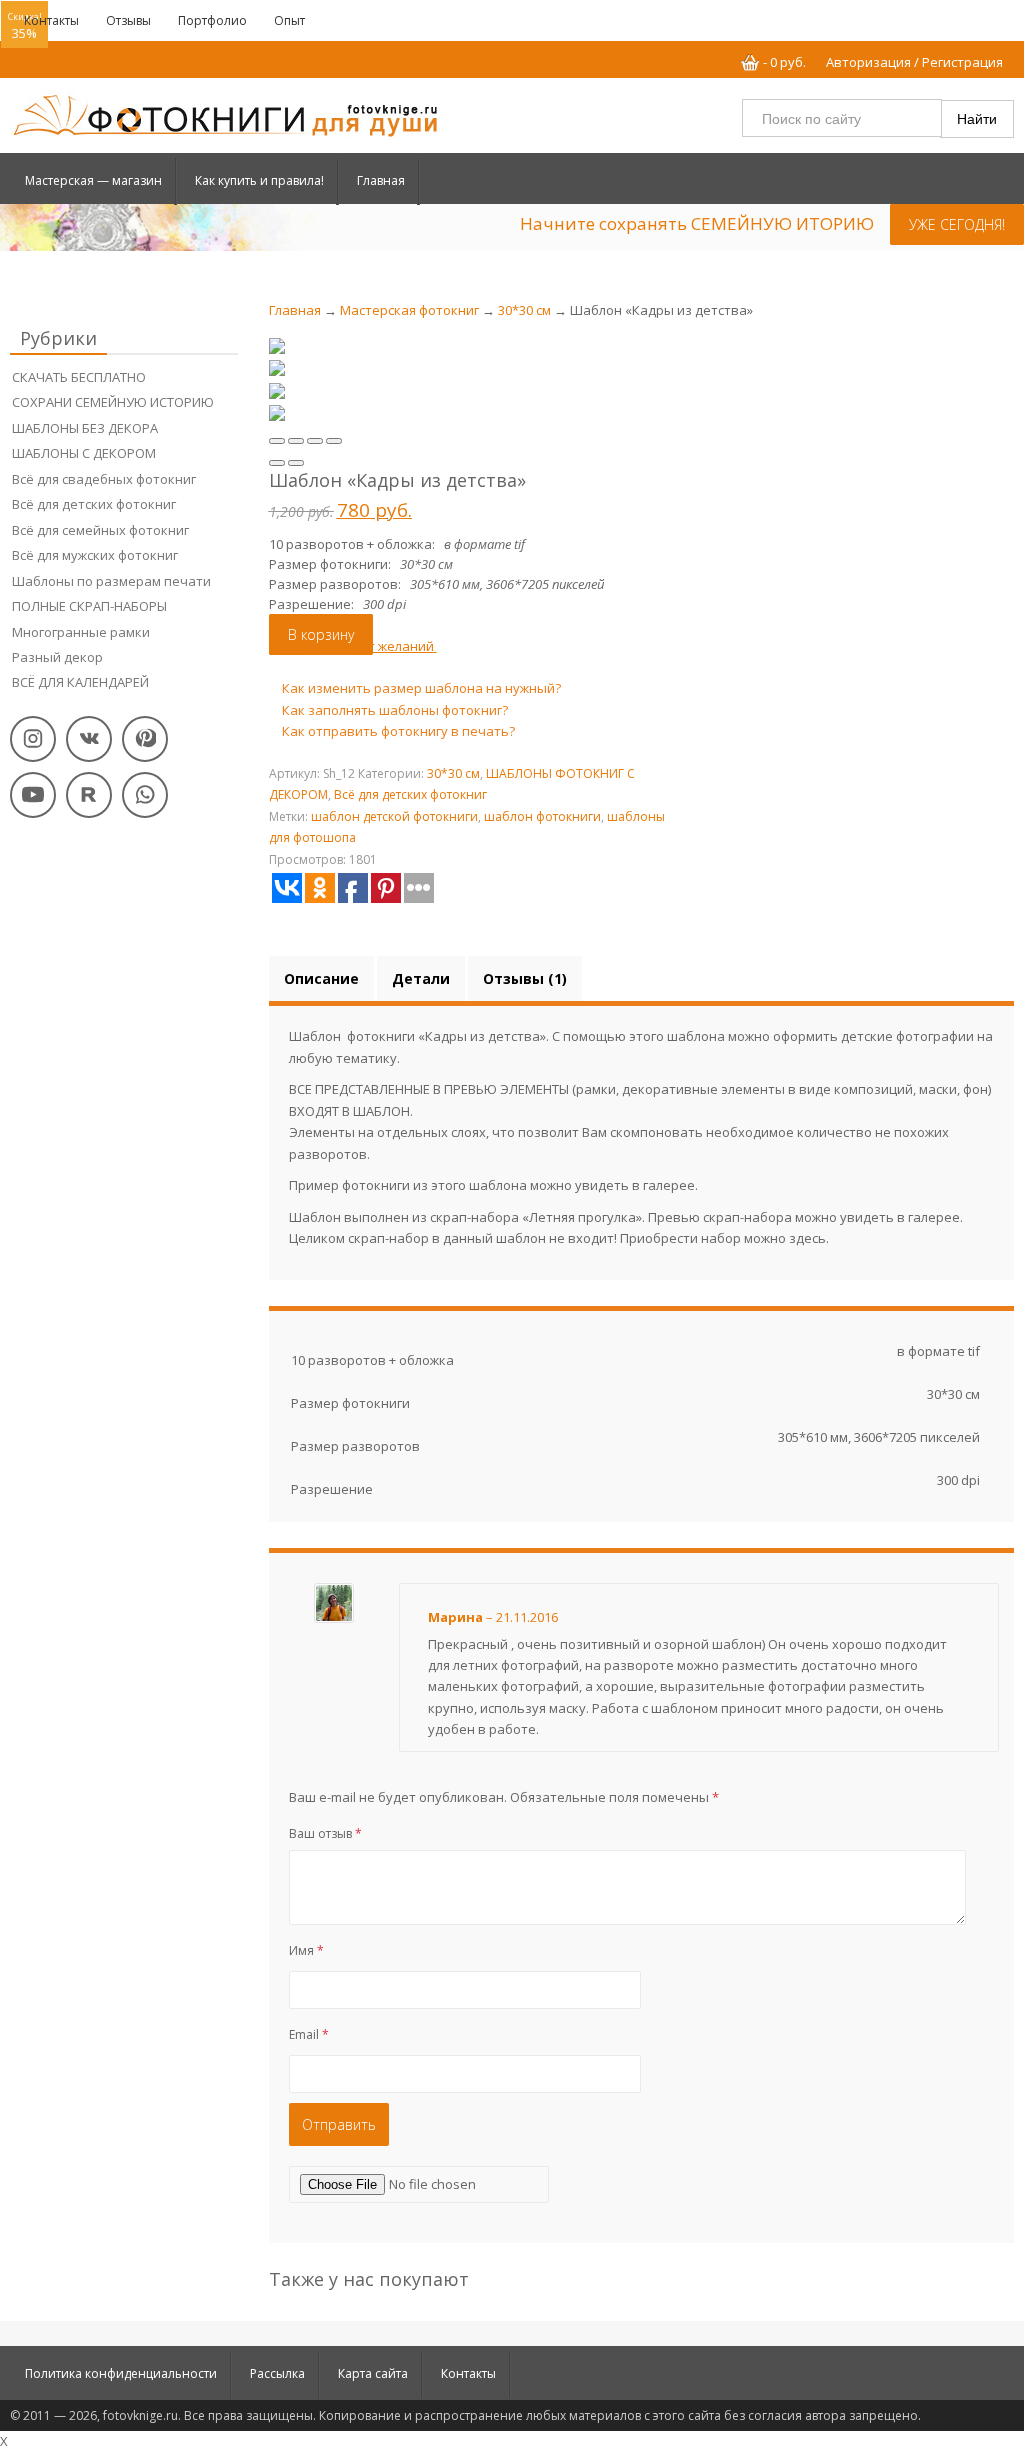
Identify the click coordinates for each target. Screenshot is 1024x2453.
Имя (306, 1950)
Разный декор (57, 657)
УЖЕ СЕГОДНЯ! (957, 224)
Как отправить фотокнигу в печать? (397, 731)
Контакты (51, 20)
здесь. (809, 1238)
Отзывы (128, 20)
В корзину (321, 634)
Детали (421, 978)
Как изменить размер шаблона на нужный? (420, 688)
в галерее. (665, 1185)
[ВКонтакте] (89, 739)
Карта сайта (373, 2373)
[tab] (321, 978)
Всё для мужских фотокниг (95, 555)
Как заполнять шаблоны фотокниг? (393, 710)
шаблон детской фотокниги (394, 816)
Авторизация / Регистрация (914, 62)
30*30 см (524, 310)
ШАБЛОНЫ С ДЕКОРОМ (85, 453)
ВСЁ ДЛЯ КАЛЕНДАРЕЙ (80, 682)
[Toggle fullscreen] (315, 441)
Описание (321, 978)
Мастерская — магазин (93, 180)
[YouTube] (33, 795)
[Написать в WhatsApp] (145, 795)
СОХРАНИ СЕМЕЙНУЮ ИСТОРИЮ (113, 402)
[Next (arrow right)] (296, 463)
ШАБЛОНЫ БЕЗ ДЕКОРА (85, 428)
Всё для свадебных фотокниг (104, 479)
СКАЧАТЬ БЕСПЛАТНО (79, 377)
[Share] (296, 441)
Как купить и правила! (259, 180)
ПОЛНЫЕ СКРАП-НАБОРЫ (89, 606)
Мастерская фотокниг (409, 310)
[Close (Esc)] (277, 441)
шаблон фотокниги (542, 816)
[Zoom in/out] (334, 441)
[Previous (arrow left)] (277, 463)
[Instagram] (33, 739)
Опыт (289, 20)
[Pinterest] (145, 739)
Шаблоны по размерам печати (113, 581)
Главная (381, 180)
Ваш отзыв (325, 1833)
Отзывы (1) (525, 978)
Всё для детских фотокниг (94, 504)
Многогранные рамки (81, 632)
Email (309, 2034)
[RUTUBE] (89, 795)
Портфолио (212, 20)
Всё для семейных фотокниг (100, 530)
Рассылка (277, 2373)
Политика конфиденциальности (121, 2373)
